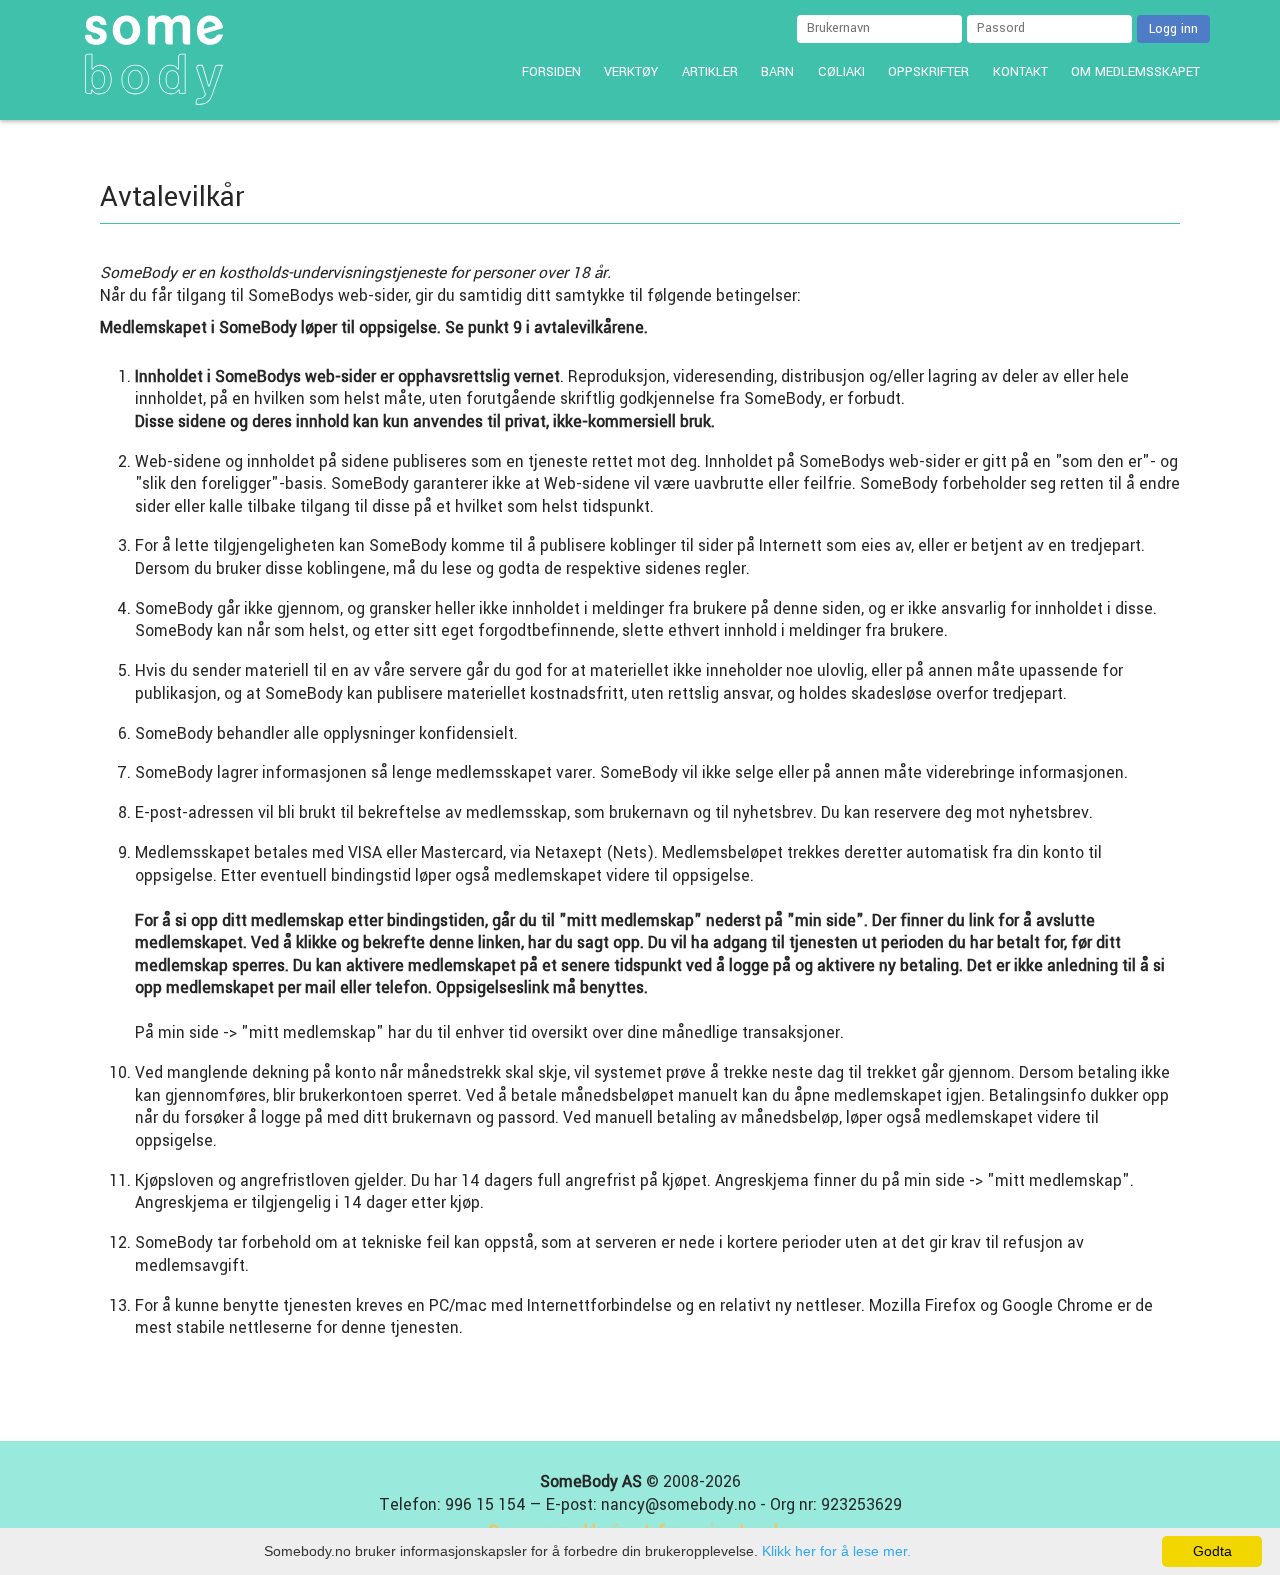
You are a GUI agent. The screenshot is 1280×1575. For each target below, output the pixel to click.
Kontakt (1020, 72)
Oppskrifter (928, 72)
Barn (777, 72)
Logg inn (1173, 29)
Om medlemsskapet (1135, 72)
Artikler (710, 72)
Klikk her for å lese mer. (836, 1551)
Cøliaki (841, 72)
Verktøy (631, 72)
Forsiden (551, 72)
